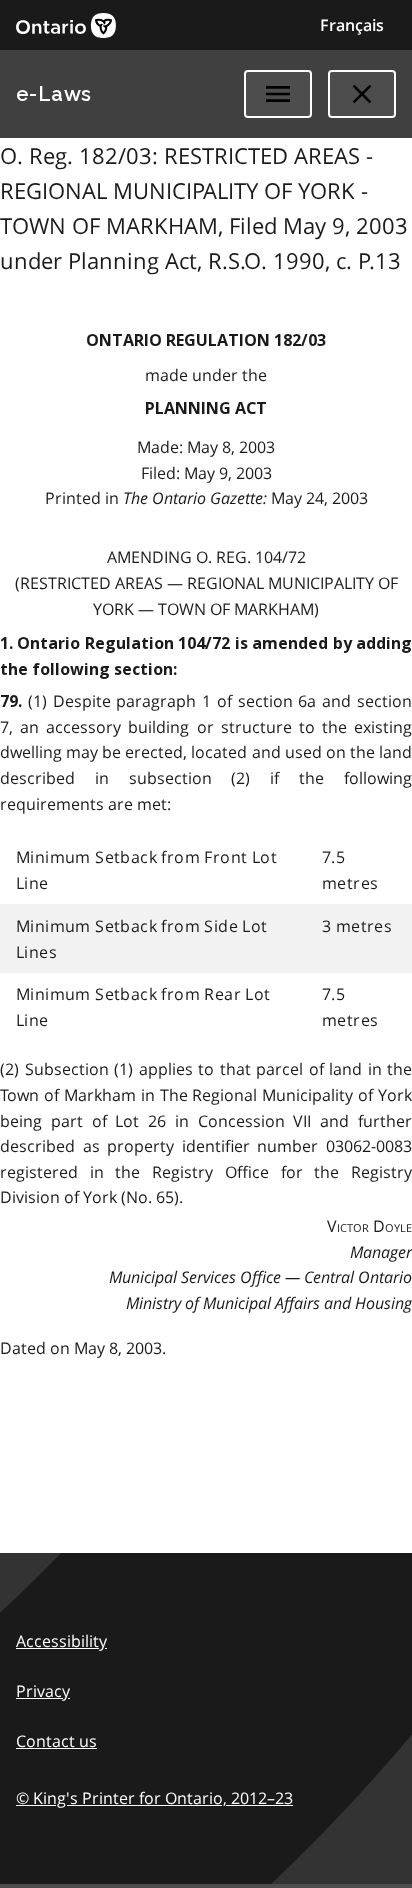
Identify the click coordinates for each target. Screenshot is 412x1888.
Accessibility (61, 1641)
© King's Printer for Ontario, (154, 1798)
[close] (362, 94)
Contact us (56, 1741)
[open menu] (278, 94)
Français (352, 25)
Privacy (43, 1691)
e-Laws (54, 94)
